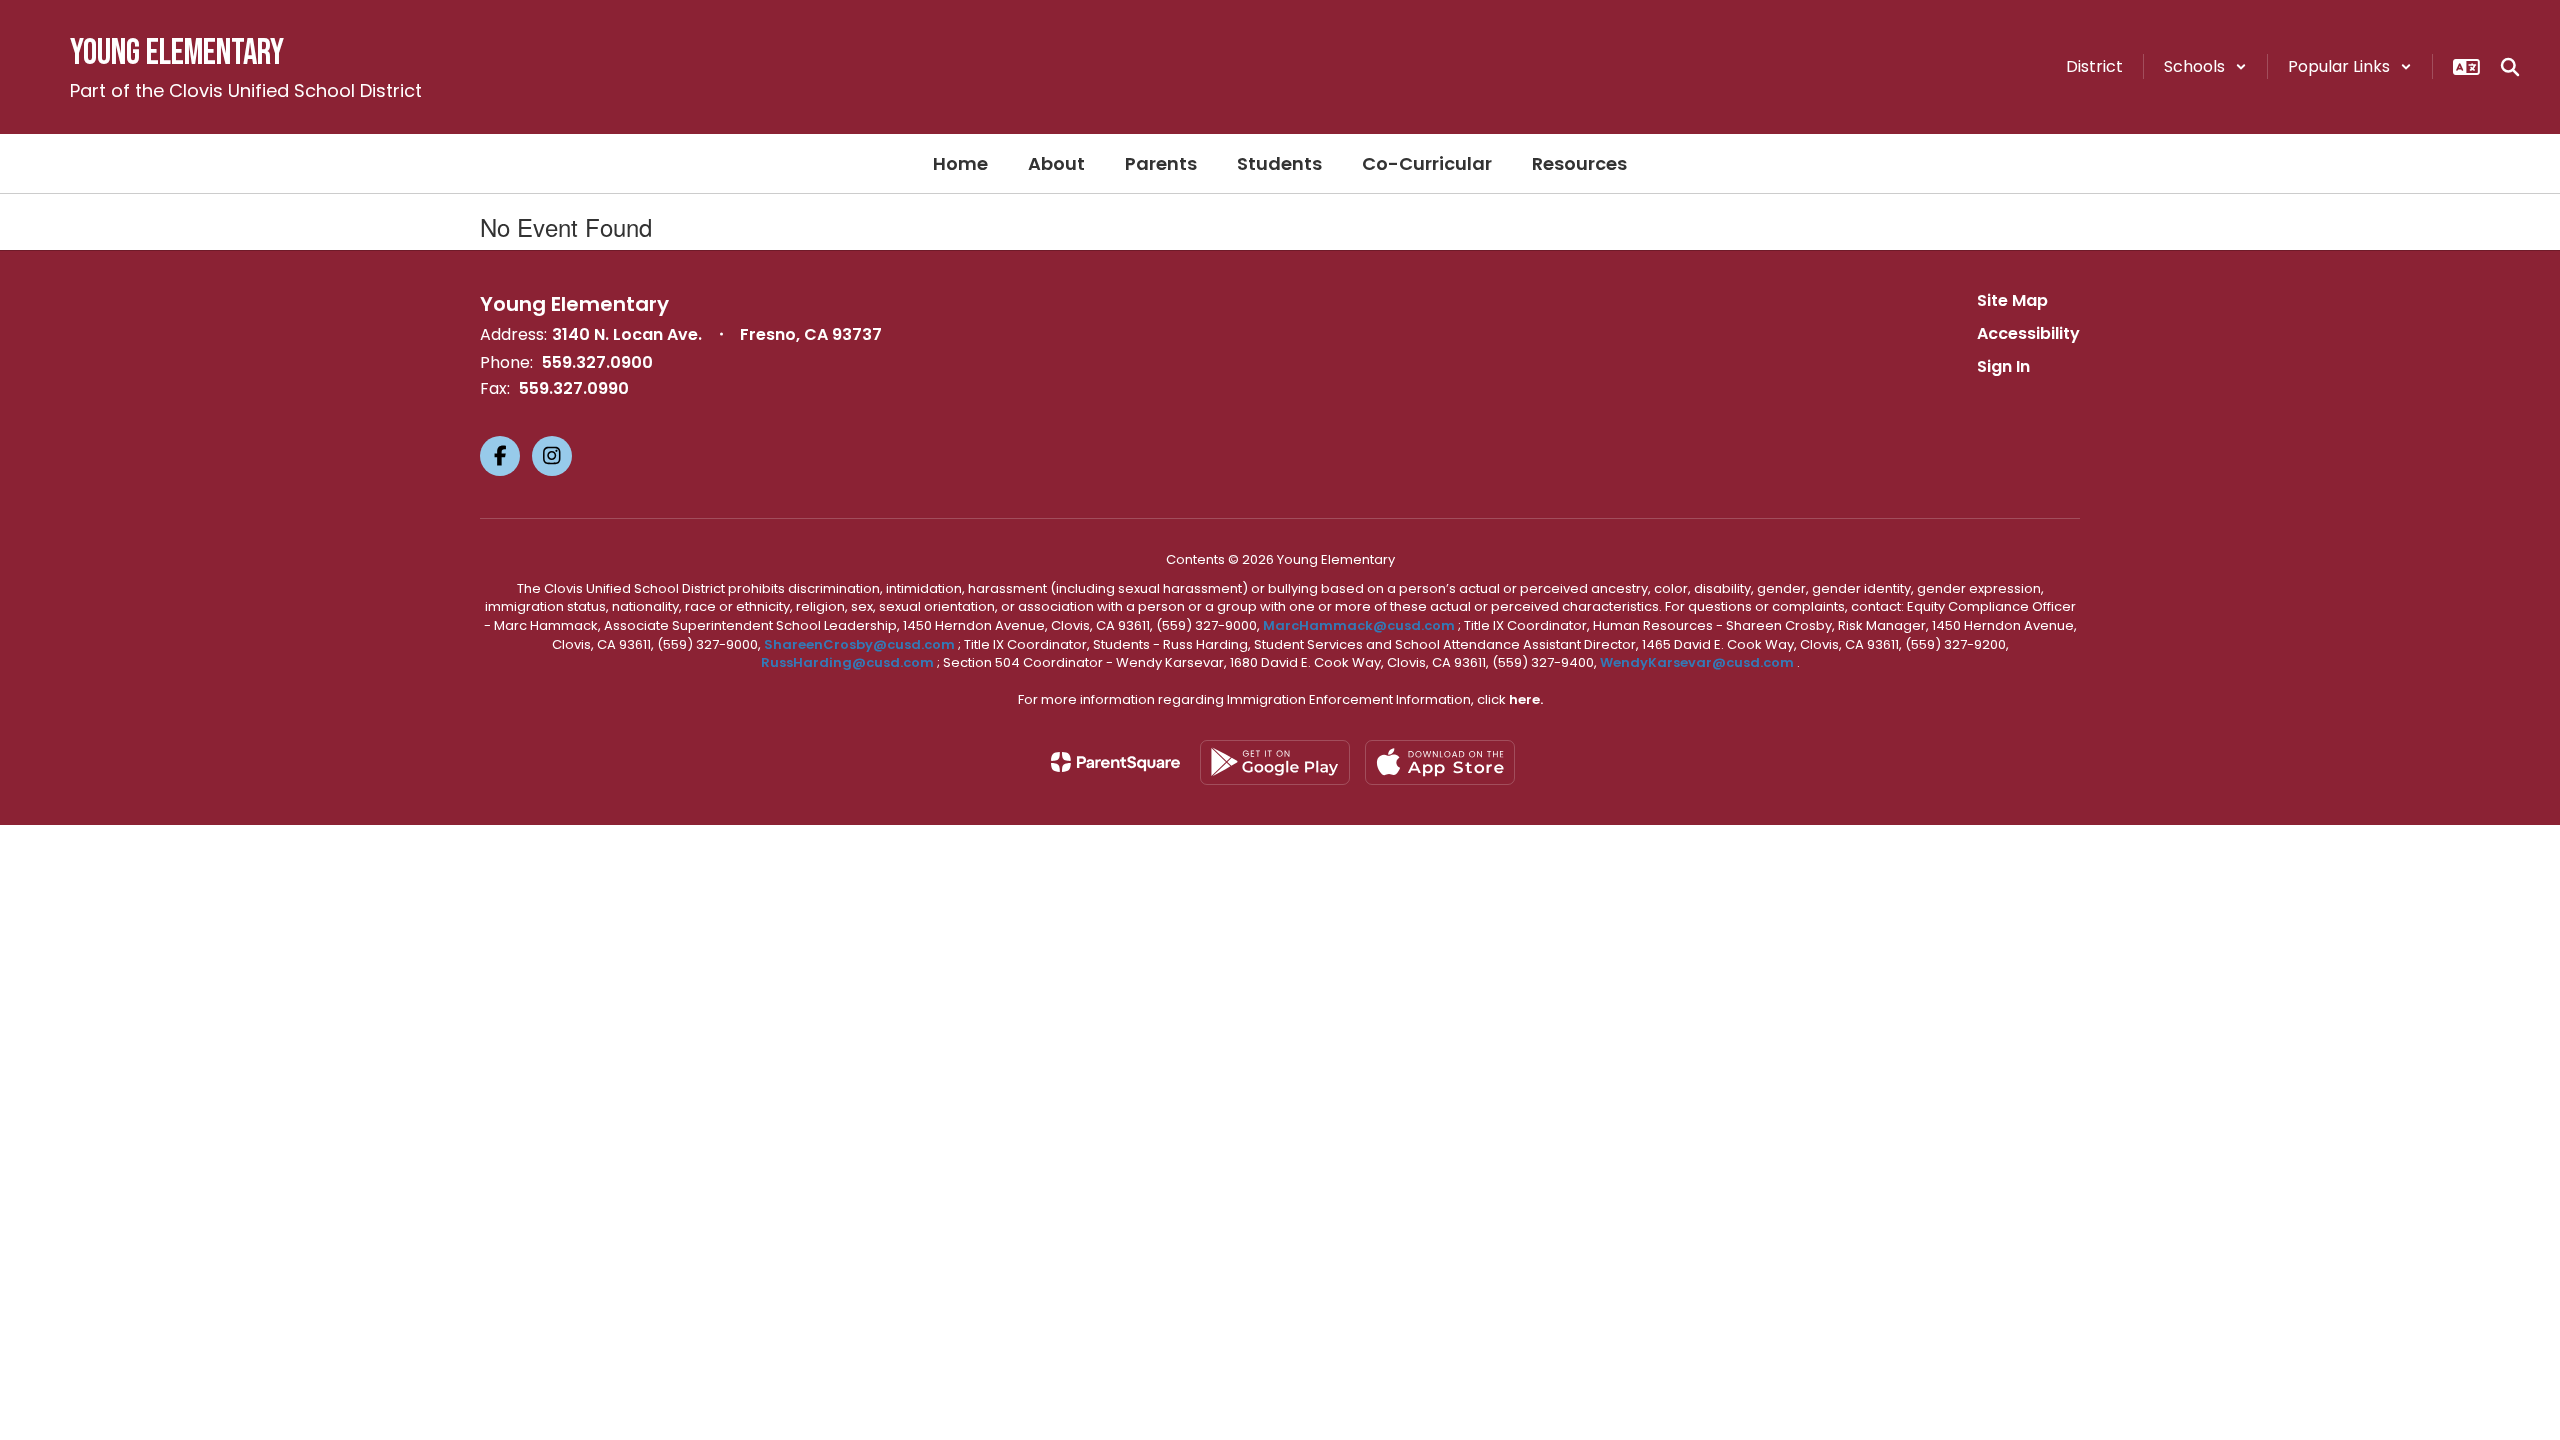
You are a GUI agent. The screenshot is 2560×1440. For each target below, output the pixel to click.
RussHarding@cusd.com (847, 662)
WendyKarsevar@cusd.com (1698, 662)
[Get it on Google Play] (1275, 762)
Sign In (2003, 366)
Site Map (2012, 300)
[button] (2205, 66)
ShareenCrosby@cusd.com (859, 644)
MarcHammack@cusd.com (1359, 625)
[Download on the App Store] (1440, 762)
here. (1526, 699)
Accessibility (2028, 333)
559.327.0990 (574, 388)
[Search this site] (2510, 67)
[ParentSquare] (1115, 762)
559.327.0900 (597, 362)
